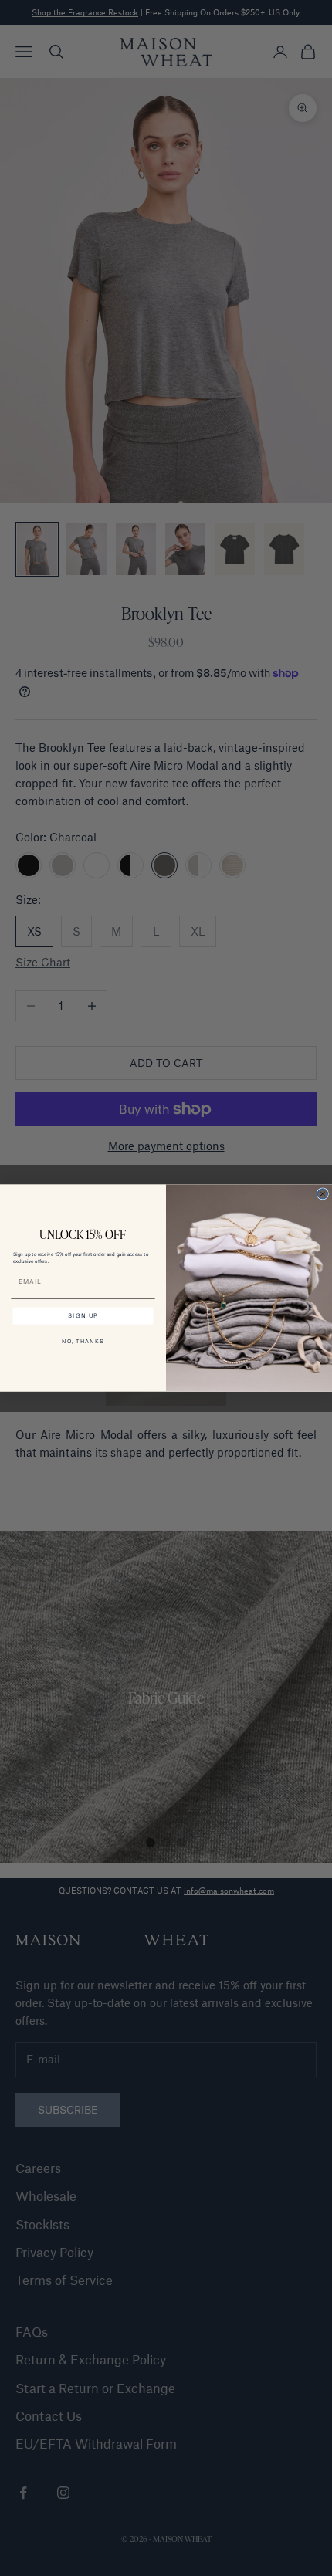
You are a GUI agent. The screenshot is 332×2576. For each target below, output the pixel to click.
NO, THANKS (83, 1341)
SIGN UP (83, 1316)
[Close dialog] (322, 1194)
